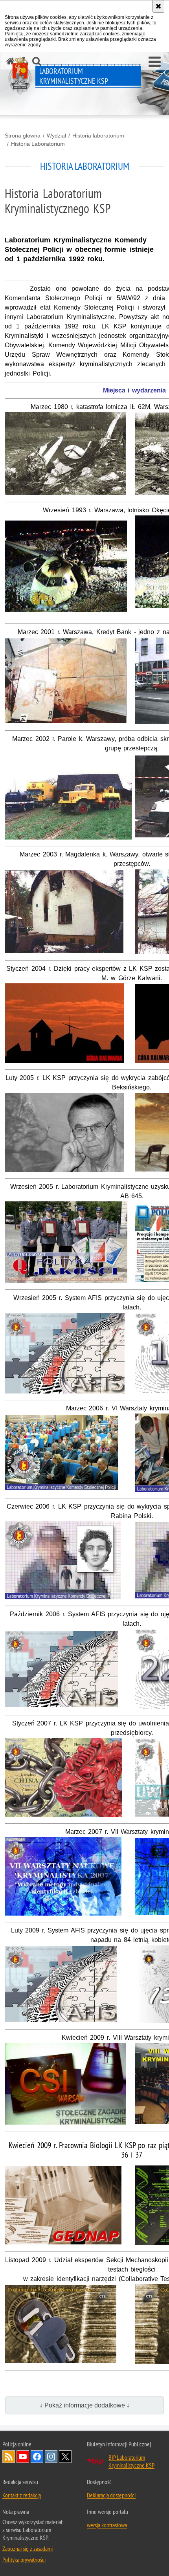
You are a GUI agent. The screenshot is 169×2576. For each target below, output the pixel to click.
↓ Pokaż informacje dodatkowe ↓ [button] (85, 2405)
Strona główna (23, 136)
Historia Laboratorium (38, 144)
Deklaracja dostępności (111, 2495)
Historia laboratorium (98, 136)
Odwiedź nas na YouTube (23, 2457)
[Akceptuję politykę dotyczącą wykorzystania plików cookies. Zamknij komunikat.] (158, 6)
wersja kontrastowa (107, 2525)
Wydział (56, 136)
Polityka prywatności (24, 2559)
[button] (155, 62)
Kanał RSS (9, 2457)
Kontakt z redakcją (22, 2495)
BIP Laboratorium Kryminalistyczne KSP (131, 2461)
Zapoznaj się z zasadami (28, 2548)
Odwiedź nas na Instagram (51, 2457)
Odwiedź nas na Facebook (37, 2457)
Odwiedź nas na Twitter (65, 2457)
